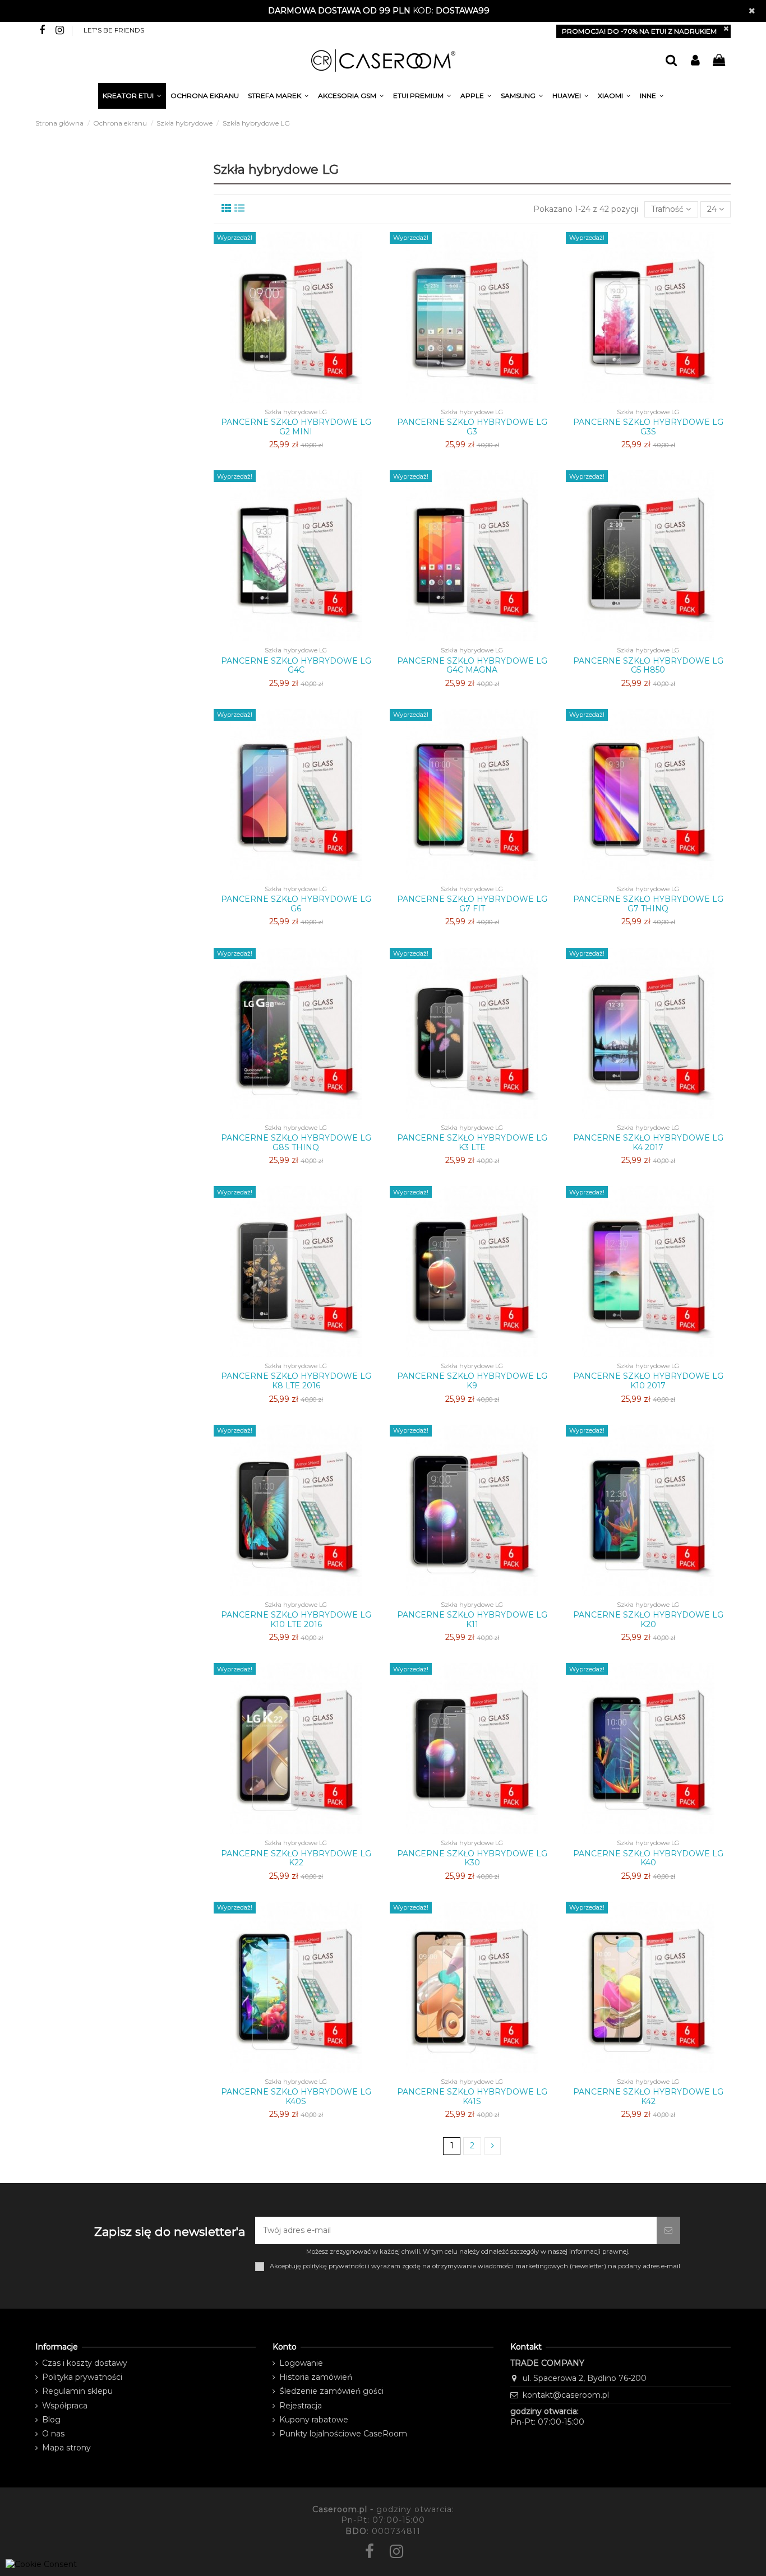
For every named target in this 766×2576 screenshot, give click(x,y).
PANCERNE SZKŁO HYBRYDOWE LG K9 (472, 1381)
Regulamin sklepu (77, 2391)
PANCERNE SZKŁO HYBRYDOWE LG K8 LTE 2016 (296, 1381)
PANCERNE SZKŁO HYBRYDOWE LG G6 (296, 904)
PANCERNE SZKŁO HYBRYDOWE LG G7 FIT (472, 904)
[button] (652, 98)
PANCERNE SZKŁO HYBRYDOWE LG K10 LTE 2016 (296, 1620)
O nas (53, 2434)
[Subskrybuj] (668, 2230)
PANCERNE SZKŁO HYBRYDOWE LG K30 (472, 1858)
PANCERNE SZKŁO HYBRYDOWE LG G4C (296, 666)
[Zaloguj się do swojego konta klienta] (695, 61)
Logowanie (301, 2363)
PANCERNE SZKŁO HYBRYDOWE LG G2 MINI (296, 427)
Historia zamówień (316, 2377)
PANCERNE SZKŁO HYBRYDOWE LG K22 (296, 1858)
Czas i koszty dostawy (85, 2363)
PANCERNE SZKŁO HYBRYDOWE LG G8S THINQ (296, 1143)
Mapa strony (66, 2448)
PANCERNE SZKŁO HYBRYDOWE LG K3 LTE (472, 1143)
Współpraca (65, 2406)
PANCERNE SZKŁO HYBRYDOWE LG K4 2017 (648, 1143)
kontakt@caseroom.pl (566, 2395)
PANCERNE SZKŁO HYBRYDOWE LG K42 (648, 2097)
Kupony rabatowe (314, 2420)
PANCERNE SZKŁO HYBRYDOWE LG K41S (472, 2097)
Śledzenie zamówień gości (331, 2391)
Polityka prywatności (82, 2377)
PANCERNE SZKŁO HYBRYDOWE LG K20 (648, 1620)
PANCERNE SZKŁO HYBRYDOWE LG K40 (648, 1858)
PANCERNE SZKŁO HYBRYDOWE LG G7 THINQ (648, 904)
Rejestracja (301, 2406)
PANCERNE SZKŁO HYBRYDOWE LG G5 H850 (648, 666)
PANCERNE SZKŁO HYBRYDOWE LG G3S (648, 427)
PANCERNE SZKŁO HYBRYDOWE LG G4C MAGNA (472, 666)
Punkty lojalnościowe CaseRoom (343, 2434)
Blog (51, 2420)
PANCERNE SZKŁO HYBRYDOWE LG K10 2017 (648, 1381)
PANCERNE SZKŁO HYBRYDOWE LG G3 (472, 427)
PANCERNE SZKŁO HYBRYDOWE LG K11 (472, 1620)
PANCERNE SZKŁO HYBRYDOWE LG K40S (296, 2097)
